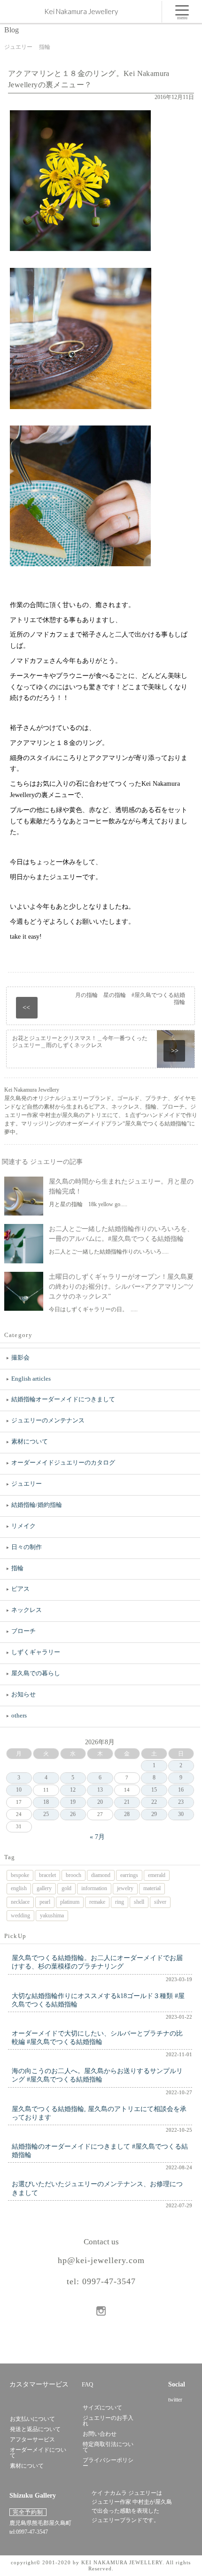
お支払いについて (32, 2419)
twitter (175, 2400)
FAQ (87, 2384)
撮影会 (20, 1357)
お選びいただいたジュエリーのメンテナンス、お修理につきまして (97, 2188)
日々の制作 (27, 1547)
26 (73, 1814)
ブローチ (23, 1631)
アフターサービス (32, 2439)
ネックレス (27, 1610)
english (19, 1888)
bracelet (47, 1875)
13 (100, 1790)
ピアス (20, 1589)
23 (181, 1802)
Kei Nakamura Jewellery (81, 11)
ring (120, 1902)
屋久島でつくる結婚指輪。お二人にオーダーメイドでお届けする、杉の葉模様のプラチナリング (97, 1962)
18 (46, 1802)
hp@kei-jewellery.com (101, 2260)
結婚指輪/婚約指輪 (37, 1505)
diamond (101, 1875)
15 (154, 1790)
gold (66, 1888)
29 (154, 1814)
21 (127, 1802)
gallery (44, 1888)
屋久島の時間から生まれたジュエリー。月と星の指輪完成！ (121, 1186)
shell (139, 1902)
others (19, 1715)
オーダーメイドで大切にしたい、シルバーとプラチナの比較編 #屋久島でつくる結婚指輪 (97, 2038)
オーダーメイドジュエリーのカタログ (63, 1463)
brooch (74, 1875)
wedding (20, 1915)
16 (181, 1790)
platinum (70, 1902)
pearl (45, 1902)
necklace (20, 1902)
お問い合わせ (100, 2434)
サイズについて (102, 2408)
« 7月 (97, 1837)
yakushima (52, 1915)
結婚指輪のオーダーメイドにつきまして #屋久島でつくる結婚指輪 (100, 2151)
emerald (157, 1875)
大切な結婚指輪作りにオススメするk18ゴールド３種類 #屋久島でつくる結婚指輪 (98, 2000)
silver (160, 1902)
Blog (12, 30)
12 (73, 1790)
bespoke (20, 1875)
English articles (31, 1379)
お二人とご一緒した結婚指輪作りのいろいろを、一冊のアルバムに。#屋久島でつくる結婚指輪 (121, 1234)
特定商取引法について (108, 2447)
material (152, 1888)
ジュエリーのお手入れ (108, 2421)
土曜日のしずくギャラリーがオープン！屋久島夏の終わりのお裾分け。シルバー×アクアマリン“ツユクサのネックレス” (121, 1287)
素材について (30, 1441)
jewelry (125, 1888)
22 (154, 1802)
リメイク (23, 1526)
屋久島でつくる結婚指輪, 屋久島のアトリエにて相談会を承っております (99, 2113)
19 (73, 1802)
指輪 (17, 1568)
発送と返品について (35, 2429)
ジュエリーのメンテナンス (48, 1420)
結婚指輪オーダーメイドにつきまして (63, 1399)
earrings (129, 1875)
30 (181, 1814)
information (94, 1888)
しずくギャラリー (36, 1652)
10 (19, 1790)
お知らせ (23, 1694)
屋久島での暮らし (36, 1673)
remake (97, 1902)
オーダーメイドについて (38, 2453)
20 (100, 1802)
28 (127, 1814)
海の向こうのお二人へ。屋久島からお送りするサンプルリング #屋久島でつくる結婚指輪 (97, 2075)
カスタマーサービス (39, 2384)
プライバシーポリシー (108, 2463)
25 (46, 1814)
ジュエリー (27, 1484)
